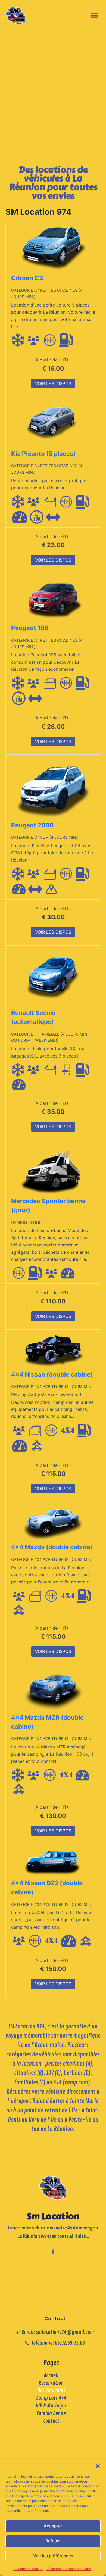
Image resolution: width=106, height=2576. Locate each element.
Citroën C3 (27, 278)
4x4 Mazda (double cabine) (52, 1547)
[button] (98, 2466)
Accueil (51, 2375)
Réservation (51, 2383)
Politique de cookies (28, 2569)
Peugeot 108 (30, 628)
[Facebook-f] (53, 2251)
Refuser (53, 2541)
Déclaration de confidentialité (68, 2569)
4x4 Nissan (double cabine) (52, 1374)
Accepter (53, 2526)
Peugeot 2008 (32, 825)
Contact (51, 2421)
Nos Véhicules (51, 2391)
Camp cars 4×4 (51, 2398)
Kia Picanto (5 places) (43, 453)
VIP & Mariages (51, 2406)
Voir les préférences (53, 2556)
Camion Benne (51, 2413)
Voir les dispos (53, 383)
